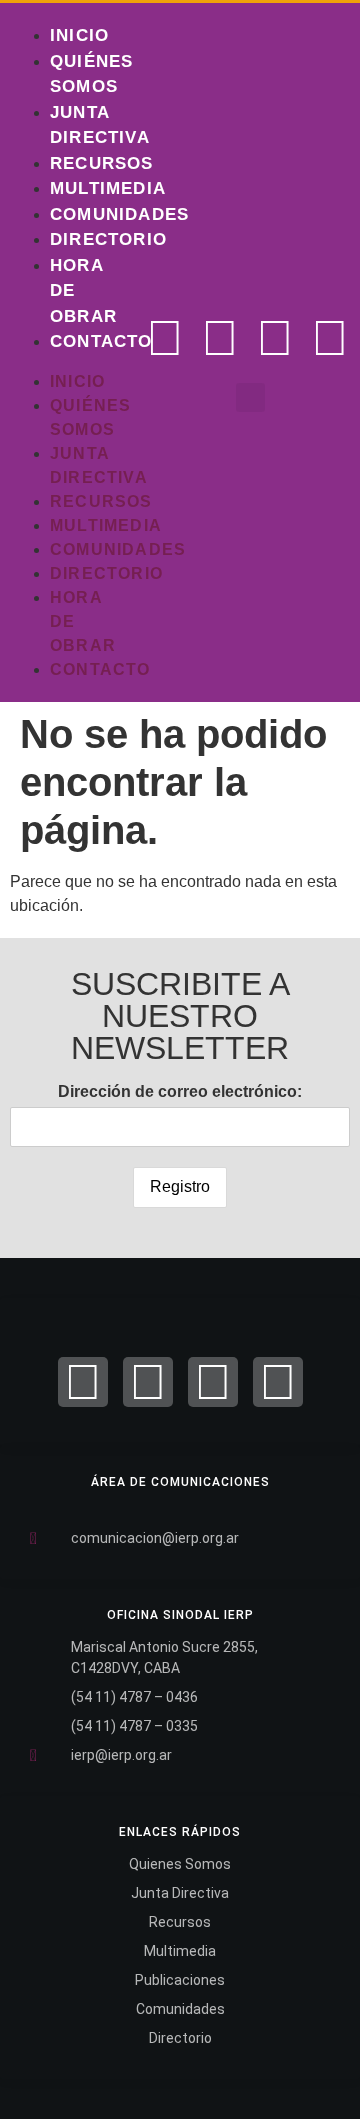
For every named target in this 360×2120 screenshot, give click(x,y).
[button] (250, 397)
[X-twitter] (148, 1382)
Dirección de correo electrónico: (180, 1091)
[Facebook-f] (165, 338)
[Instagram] (275, 338)
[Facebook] (83, 1382)
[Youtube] (330, 338)
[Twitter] (220, 338)
